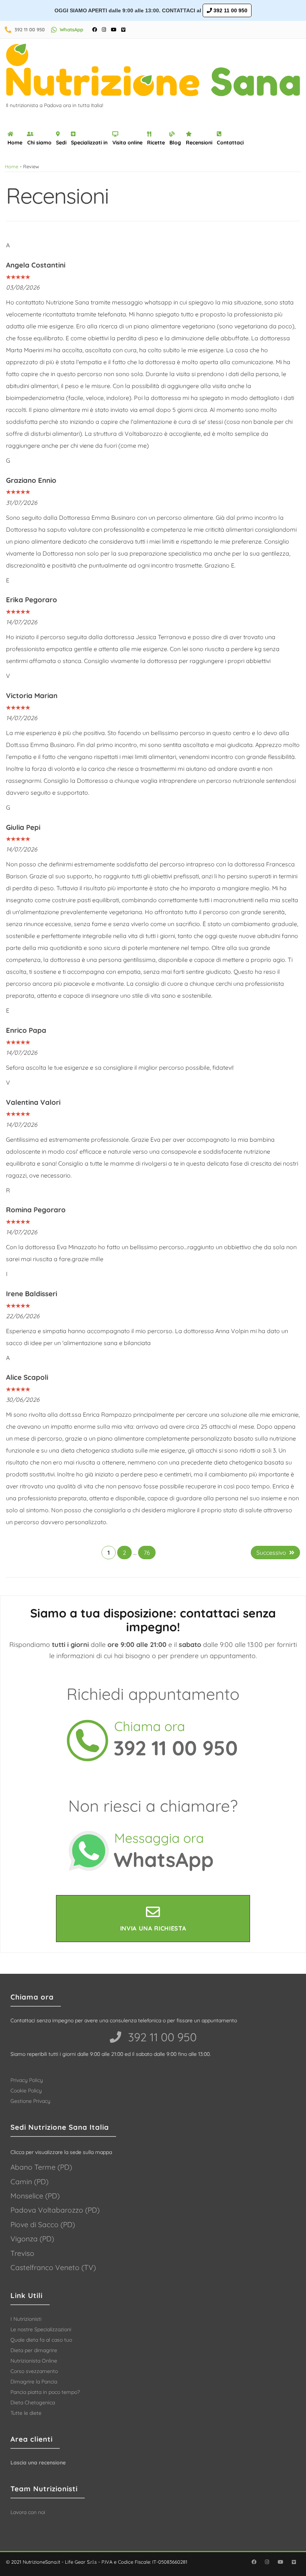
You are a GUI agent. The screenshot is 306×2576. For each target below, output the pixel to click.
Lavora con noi (28, 2512)
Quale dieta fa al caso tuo (41, 2340)
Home (15, 143)
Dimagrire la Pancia (34, 2382)
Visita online (127, 143)
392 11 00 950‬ (161, 2037)
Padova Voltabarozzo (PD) (55, 2210)
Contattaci (230, 143)
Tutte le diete (26, 2413)
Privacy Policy (27, 2080)
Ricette (156, 143)
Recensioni (199, 143)
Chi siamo (39, 143)
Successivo (271, 1553)
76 (147, 1553)
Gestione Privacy (30, 2101)
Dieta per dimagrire (34, 2350)
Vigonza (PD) (32, 2239)
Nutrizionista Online (34, 2361)
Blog (175, 143)
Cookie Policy (26, 2091)
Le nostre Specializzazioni (41, 2329)
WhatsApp (71, 29)
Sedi (61, 143)
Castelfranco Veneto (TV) (53, 2267)
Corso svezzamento (34, 2371)
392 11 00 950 (230, 10)
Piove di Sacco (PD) (43, 2225)
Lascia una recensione (38, 2463)
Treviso (22, 2253)
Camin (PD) (29, 2182)
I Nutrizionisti (26, 2319)
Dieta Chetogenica (33, 2403)
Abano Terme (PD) (41, 2167)
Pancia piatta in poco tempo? (45, 2392)
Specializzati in (89, 143)
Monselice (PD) (35, 2196)
